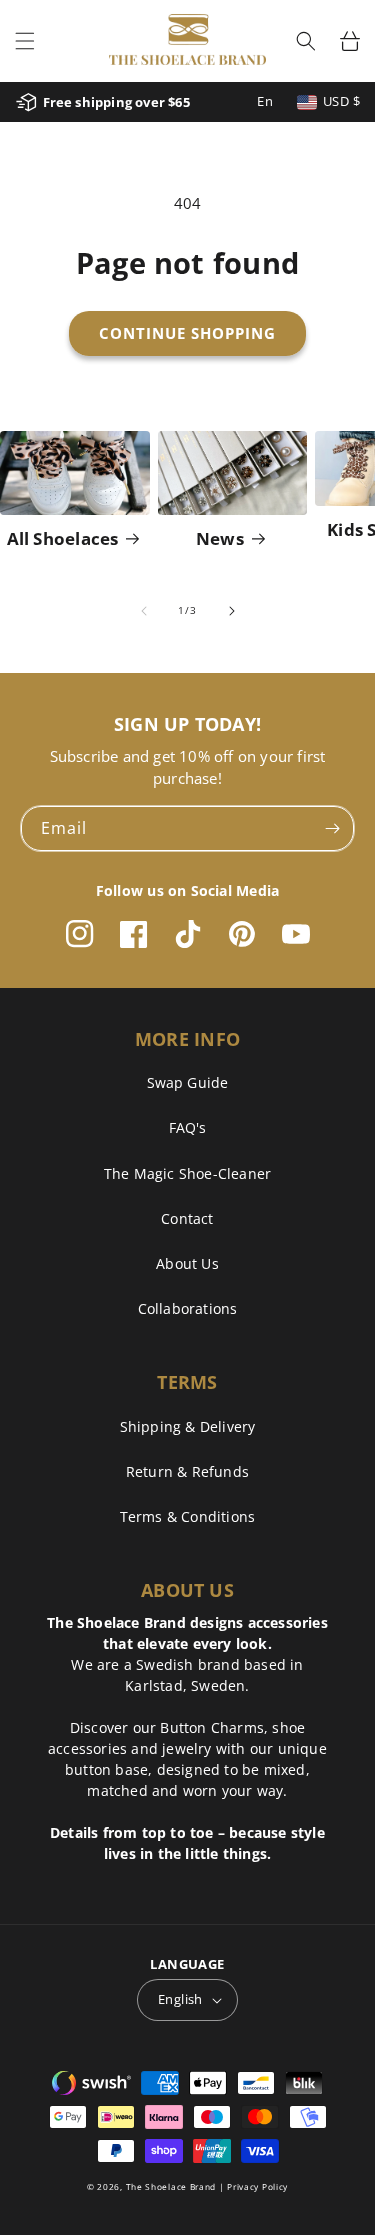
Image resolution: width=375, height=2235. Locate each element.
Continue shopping (187, 333)
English (180, 1999)
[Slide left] (144, 611)
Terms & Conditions (188, 1516)
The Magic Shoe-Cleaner (187, 1173)
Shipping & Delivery (188, 1426)
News (220, 538)
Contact (187, 1218)
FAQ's (188, 1127)
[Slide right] (232, 611)
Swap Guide (188, 1082)
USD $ (341, 101)
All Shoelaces (63, 538)
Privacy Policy (257, 2186)
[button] (25, 41)
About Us (187, 1263)
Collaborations (188, 1308)
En (265, 101)
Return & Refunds (187, 1471)
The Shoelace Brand (171, 2186)
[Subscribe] (332, 828)
